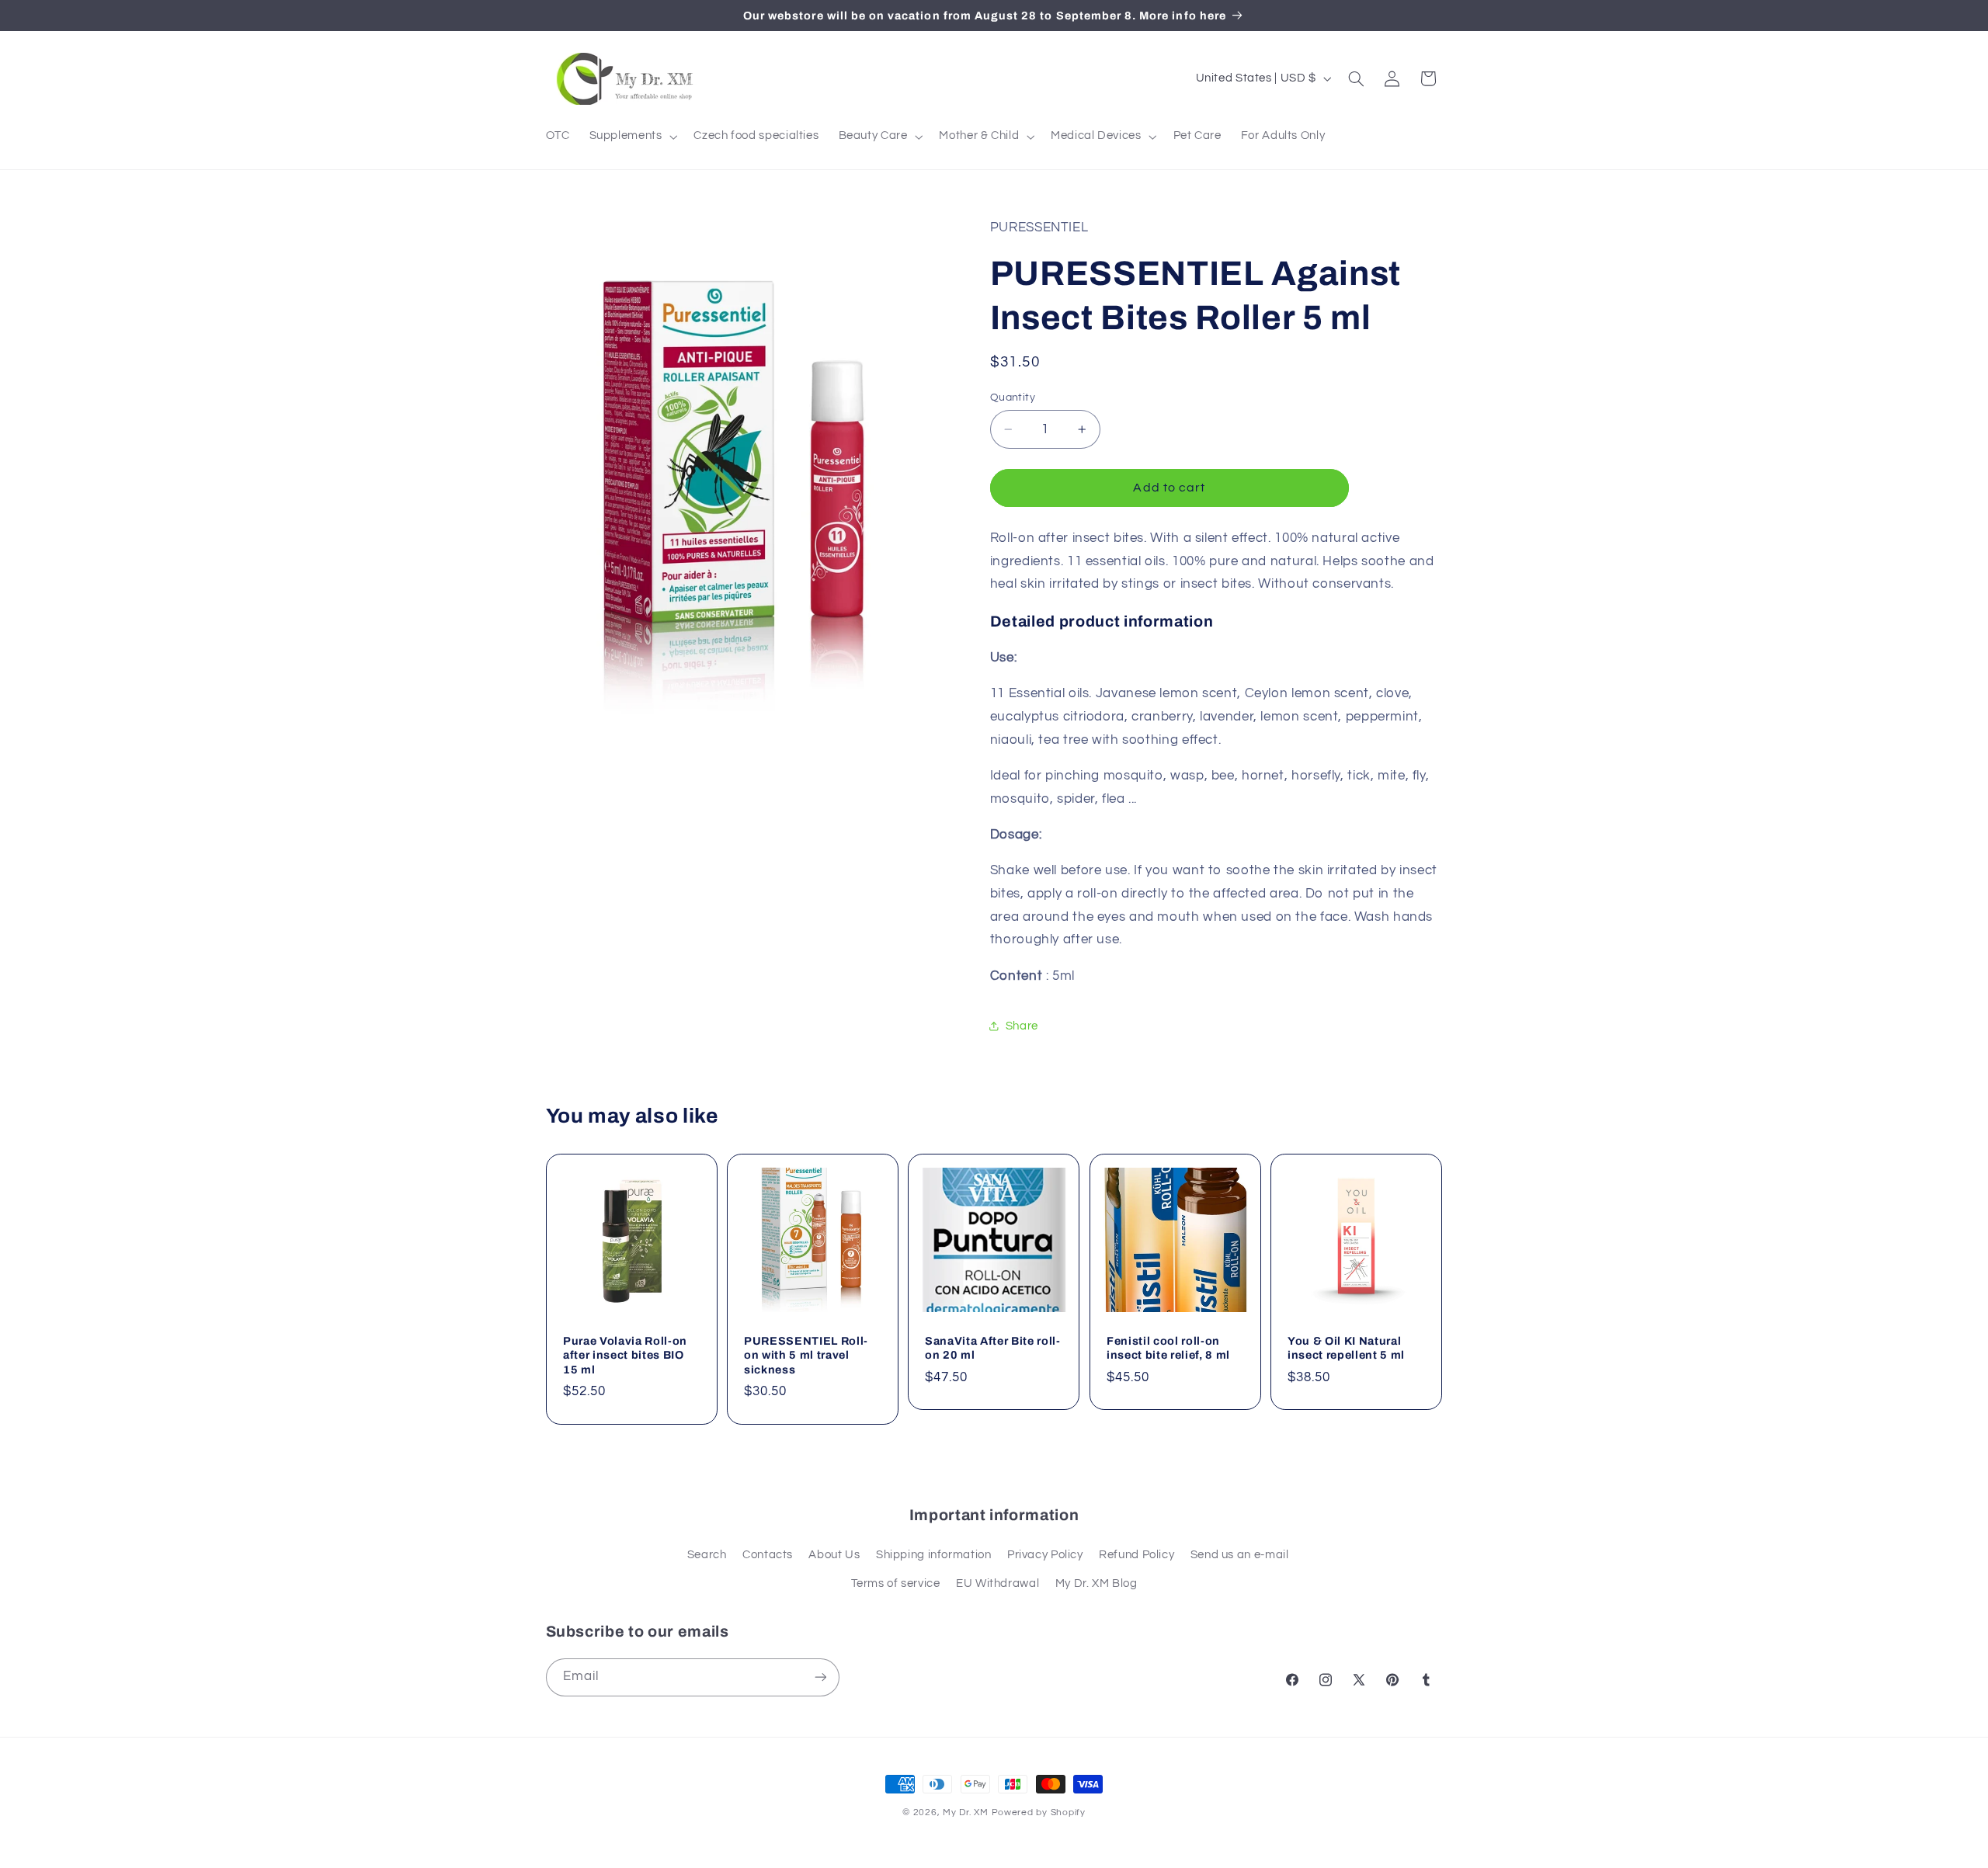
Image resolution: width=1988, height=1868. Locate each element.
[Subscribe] (820, 1677)
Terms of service (896, 1583)
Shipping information (934, 1555)
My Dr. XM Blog (1097, 1583)
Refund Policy (1136, 1555)
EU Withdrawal (997, 1583)
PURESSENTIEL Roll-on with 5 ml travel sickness (806, 1355)
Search (707, 1555)
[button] (632, 137)
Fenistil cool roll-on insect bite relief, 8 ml (1168, 1348)
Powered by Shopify (1039, 1812)
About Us (834, 1555)
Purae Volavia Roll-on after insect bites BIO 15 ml (625, 1355)
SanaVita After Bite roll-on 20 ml (993, 1348)
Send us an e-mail (1240, 1555)
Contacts (768, 1555)
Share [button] (1022, 1026)
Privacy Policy (1045, 1555)
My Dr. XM (967, 1812)
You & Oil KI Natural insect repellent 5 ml (1346, 1348)
